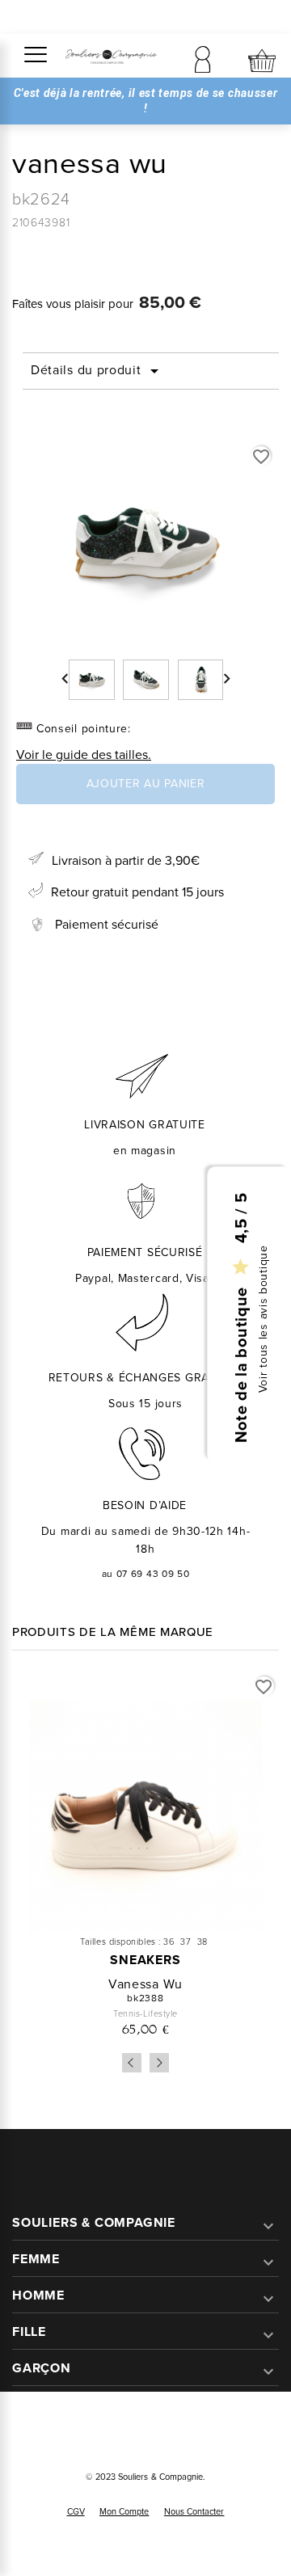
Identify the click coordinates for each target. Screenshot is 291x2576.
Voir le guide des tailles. (84, 754)
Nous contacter (194, 2511)
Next (159, 2063)
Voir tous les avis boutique (263, 1319)
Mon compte (124, 2511)
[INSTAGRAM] (164, 2430)
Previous (132, 2063)
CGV (76, 2511)
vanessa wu (145, 1984)
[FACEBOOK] (127, 2430)
